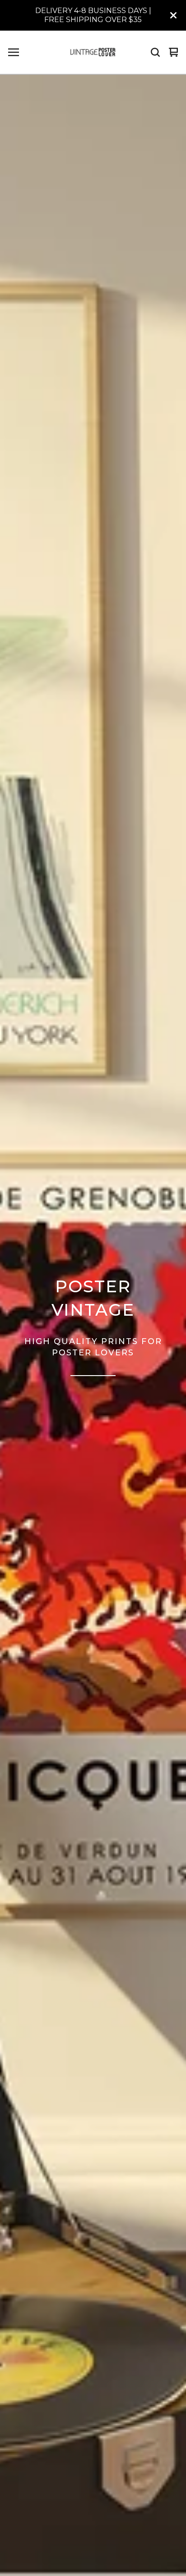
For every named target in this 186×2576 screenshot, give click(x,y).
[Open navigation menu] (14, 52)
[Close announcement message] (173, 15)
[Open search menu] (155, 52)
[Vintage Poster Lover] (93, 52)
